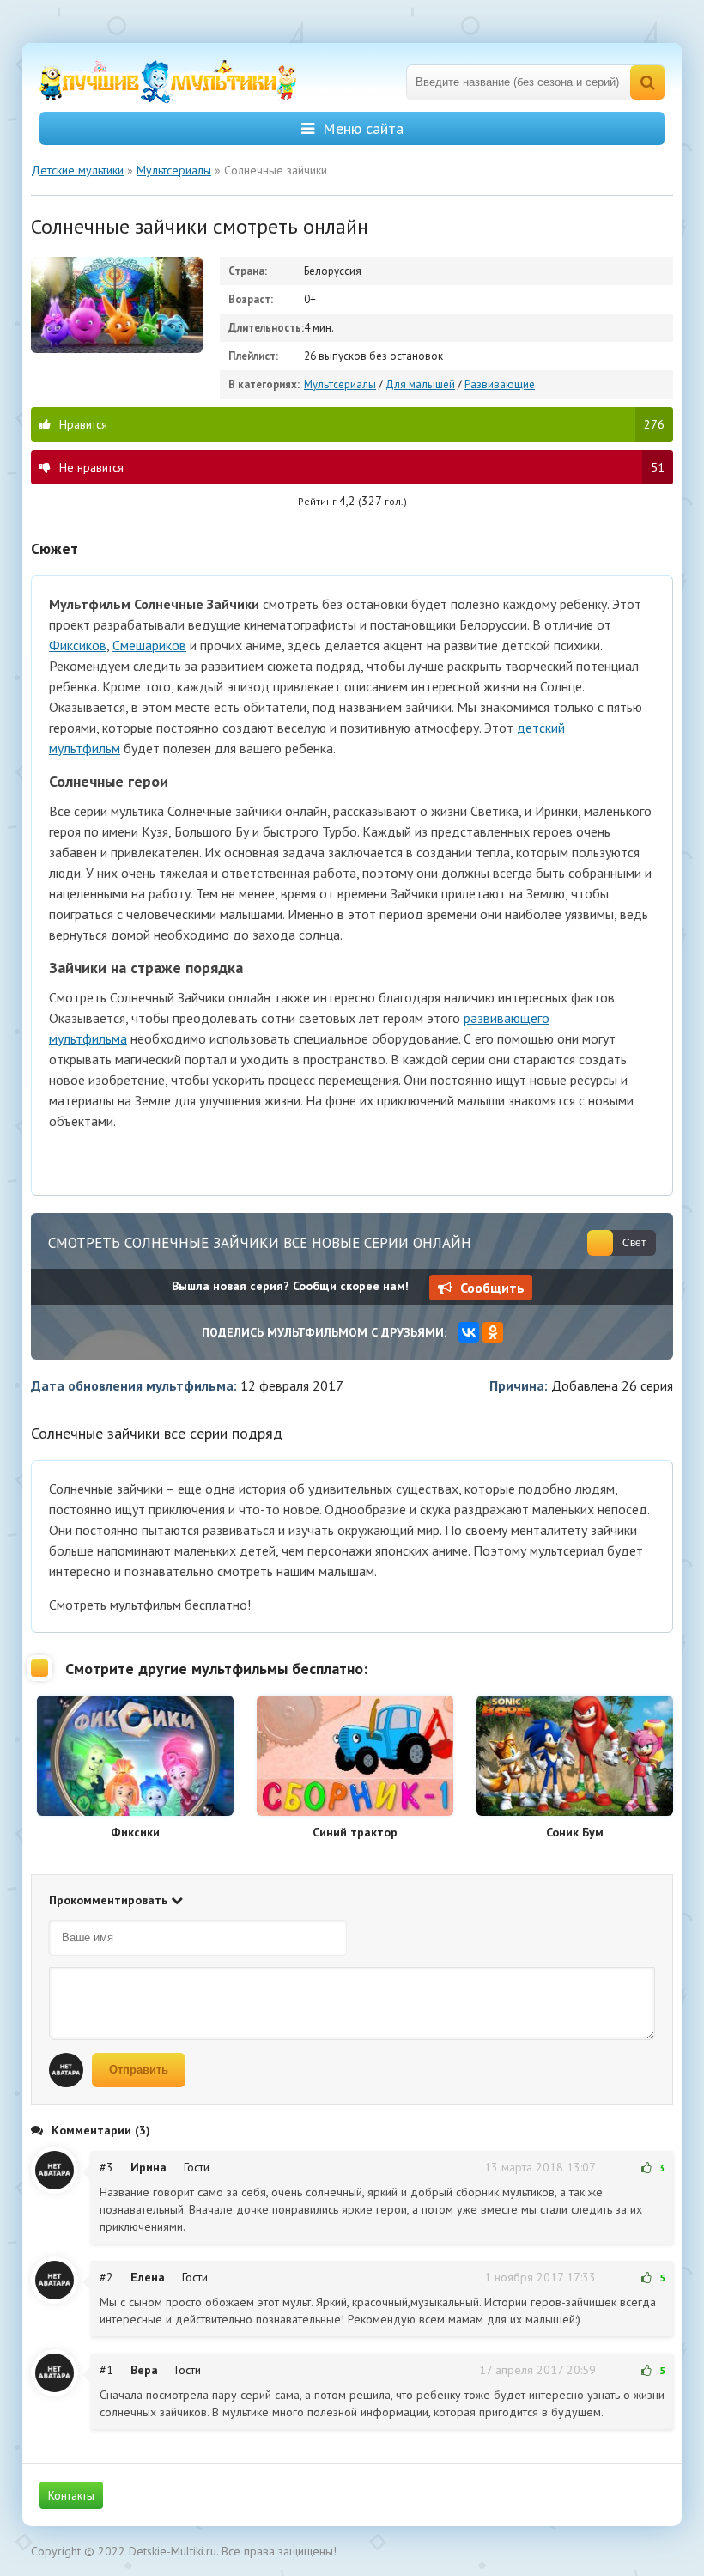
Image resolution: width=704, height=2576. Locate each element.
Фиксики (135, 1832)
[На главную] (168, 82)
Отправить (139, 2070)
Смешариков (149, 645)
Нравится (362, 424)
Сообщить (492, 1288)
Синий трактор (355, 1832)
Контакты (71, 2495)
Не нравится (362, 467)
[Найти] (647, 82)
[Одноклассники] (493, 1332)
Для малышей (420, 384)
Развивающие (500, 384)
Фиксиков (78, 645)
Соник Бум (575, 1832)
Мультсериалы (340, 384)
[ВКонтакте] (469, 1332)
